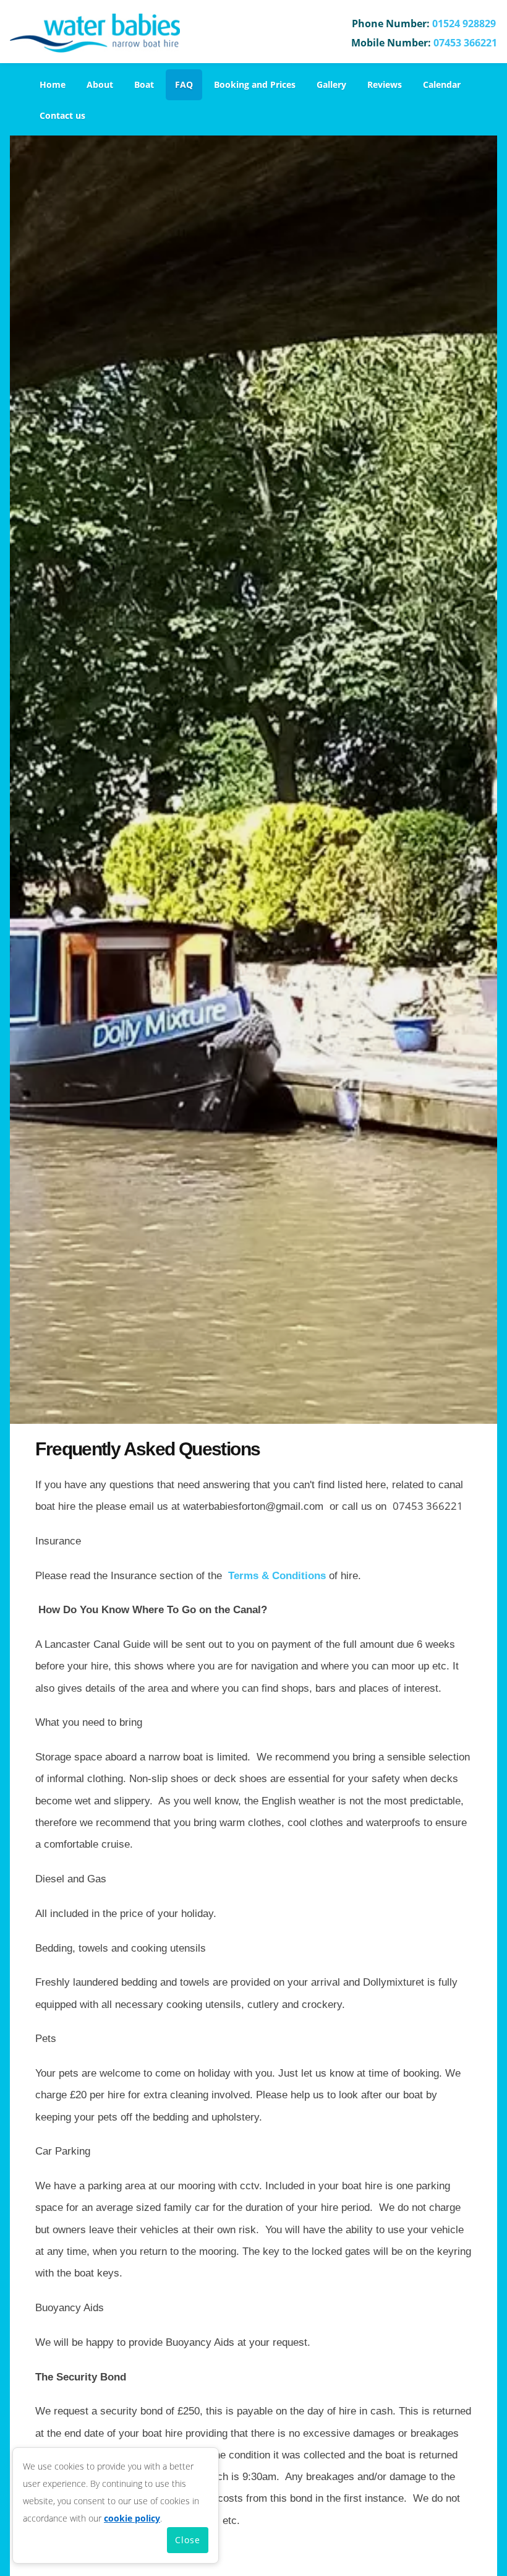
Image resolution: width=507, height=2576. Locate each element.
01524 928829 (464, 24)
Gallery (331, 84)
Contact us (62, 115)
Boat (144, 84)
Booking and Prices (255, 84)
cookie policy (132, 2518)
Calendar (442, 84)
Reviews (385, 84)
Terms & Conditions (277, 1576)
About (100, 84)
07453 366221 (465, 43)
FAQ (184, 84)
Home (53, 84)
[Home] (95, 33)
